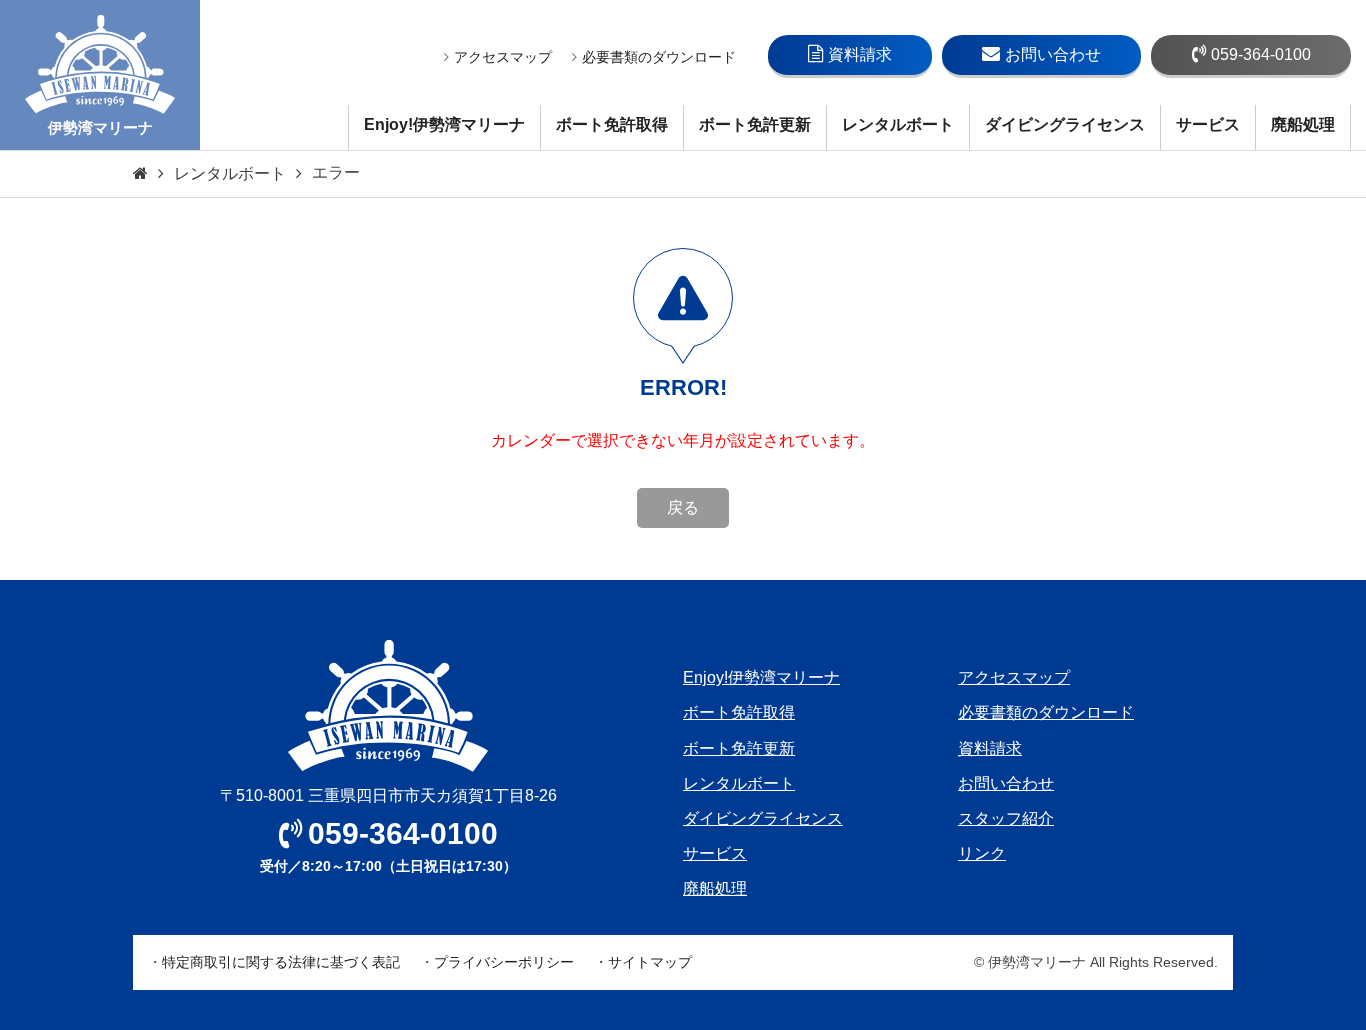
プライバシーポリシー (504, 962)
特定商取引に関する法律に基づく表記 (281, 962)
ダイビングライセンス (1065, 124)
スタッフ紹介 (1006, 818)
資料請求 (860, 54)
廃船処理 (1303, 124)
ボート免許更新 (755, 124)
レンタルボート (898, 124)
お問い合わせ (1053, 54)
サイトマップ (650, 962)
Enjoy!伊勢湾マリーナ (444, 124)
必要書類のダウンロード (659, 57)
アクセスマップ (503, 57)
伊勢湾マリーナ (100, 127)
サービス (1208, 124)
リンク (982, 853)
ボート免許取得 (612, 124)
